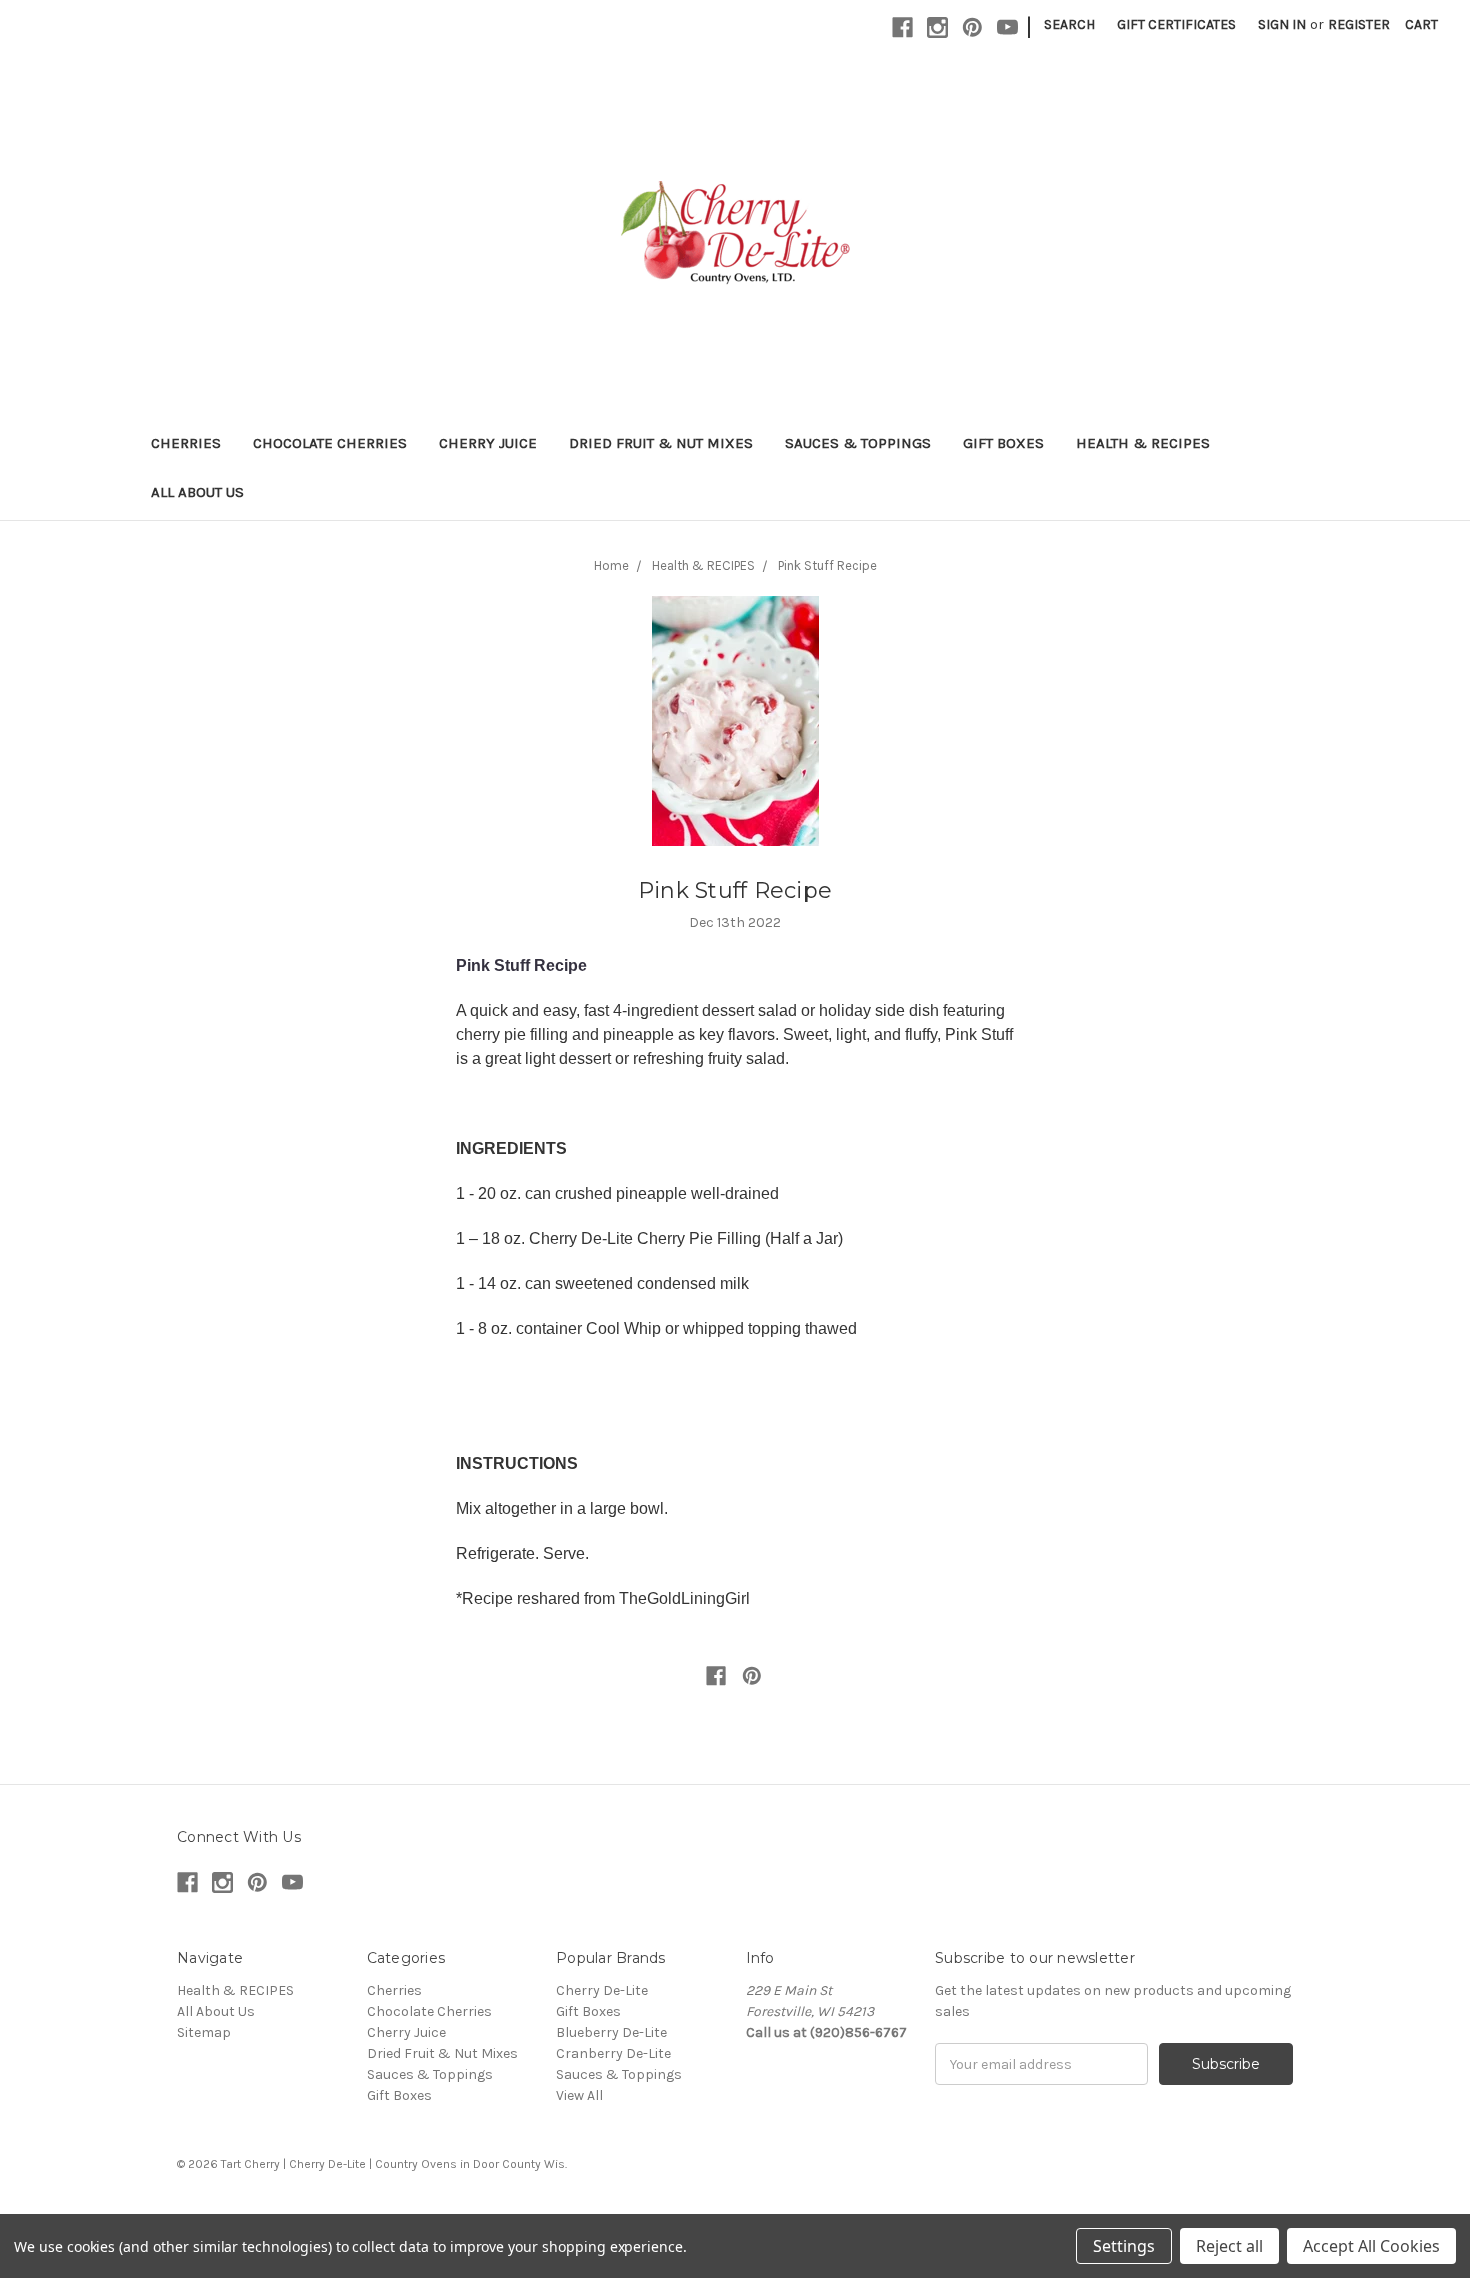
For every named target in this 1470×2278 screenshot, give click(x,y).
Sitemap (204, 2032)
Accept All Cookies (1371, 2246)
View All (579, 2095)
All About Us (197, 492)
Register (1359, 24)
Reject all (1229, 2246)
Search (1069, 24)
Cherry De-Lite (602, 1990)
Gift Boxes (1003, 443)
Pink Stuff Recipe (827, 565)
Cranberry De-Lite (613, 2053)
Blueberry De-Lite (611, 2032)
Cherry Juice (488, 443)
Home (611, 565)
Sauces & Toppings (858, 443)
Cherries (186, 443)
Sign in (1282, 24)
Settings (1124, 2246)
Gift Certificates (1176, 24)
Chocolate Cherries (330, 443)
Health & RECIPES (1143, 443)
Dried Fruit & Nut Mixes (661, 443)
